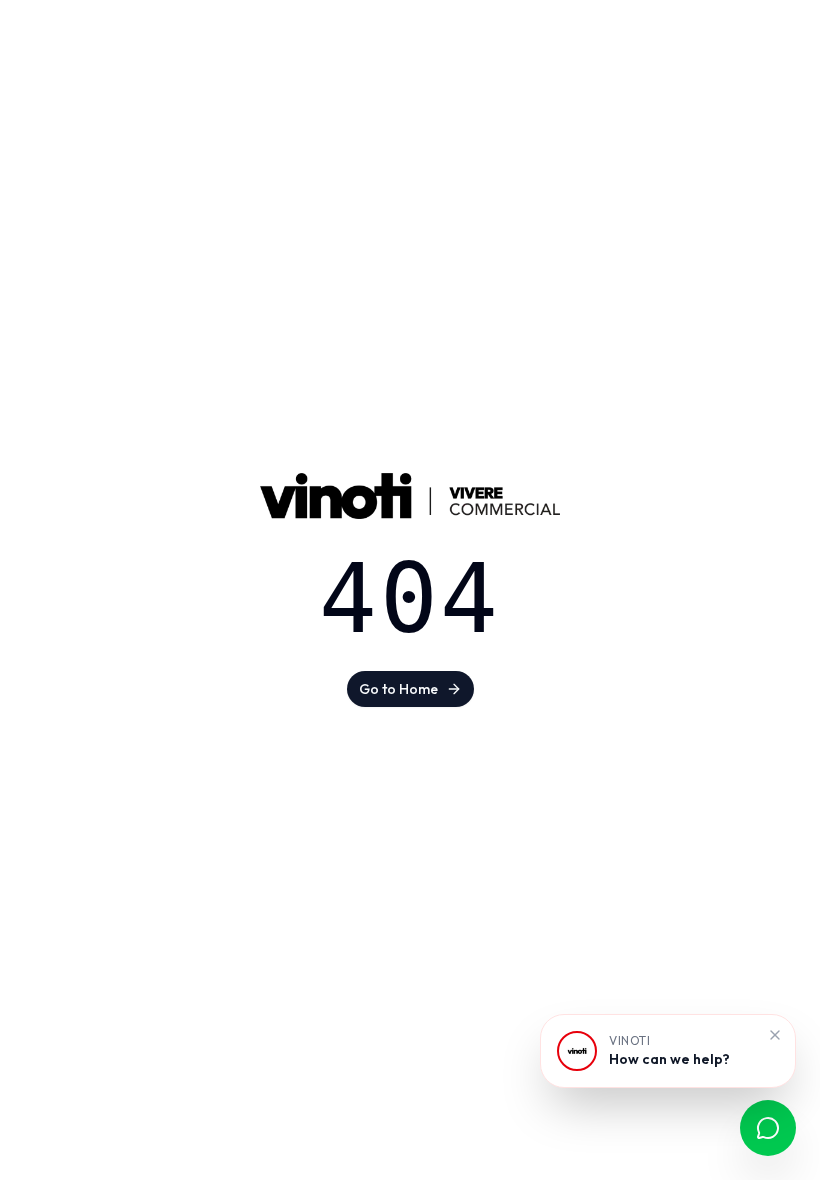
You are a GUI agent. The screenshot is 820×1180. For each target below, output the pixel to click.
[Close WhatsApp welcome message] (775, 1035)
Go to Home (398, 689)
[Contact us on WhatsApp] (768, 1128)
